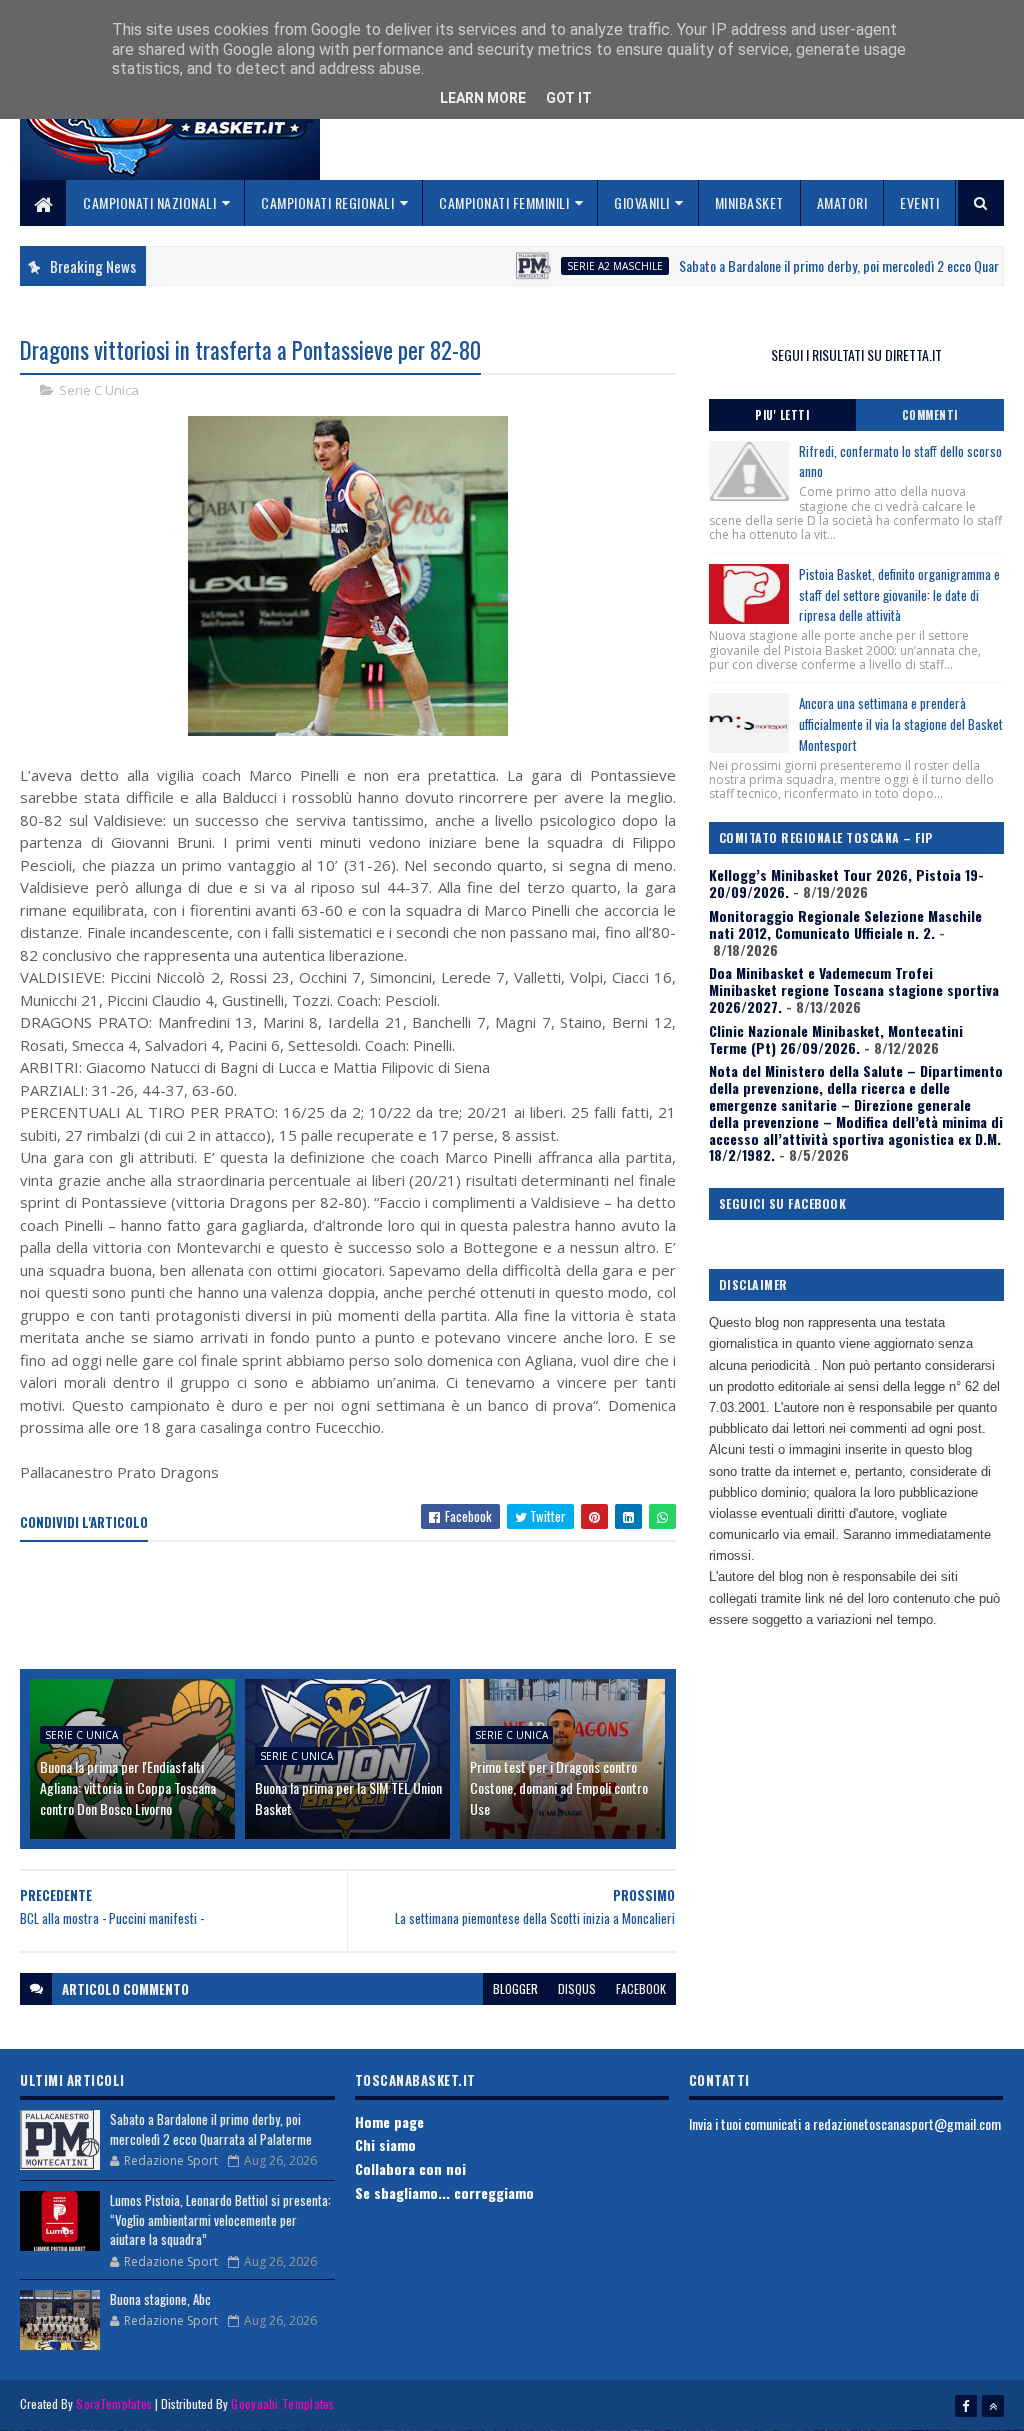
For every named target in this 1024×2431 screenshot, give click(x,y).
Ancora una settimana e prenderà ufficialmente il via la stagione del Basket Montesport (901, 724)
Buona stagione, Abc (160, 2299)
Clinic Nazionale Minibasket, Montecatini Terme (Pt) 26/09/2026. (836, 1039)
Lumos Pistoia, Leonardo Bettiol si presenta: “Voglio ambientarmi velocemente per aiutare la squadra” (220, 2219)
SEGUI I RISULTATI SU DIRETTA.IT (856, 354)
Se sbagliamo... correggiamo (444, 2192)
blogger (515, 1988)
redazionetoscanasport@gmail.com (907, 2123)
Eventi (919, 202)
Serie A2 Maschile (571, 266)
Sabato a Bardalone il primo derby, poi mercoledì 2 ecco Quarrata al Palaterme (211, 2129)
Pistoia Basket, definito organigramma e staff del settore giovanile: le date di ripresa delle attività (899, 595)
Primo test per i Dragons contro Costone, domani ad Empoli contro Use (559, 1787)
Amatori (842, 202)
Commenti (930, 415)
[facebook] (966, 2406)
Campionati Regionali (327, 202)
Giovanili (642, 202)
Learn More (483, 98)
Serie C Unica (99, 390)
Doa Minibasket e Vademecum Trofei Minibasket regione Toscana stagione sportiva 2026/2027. (854, 989)
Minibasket (749, 202)
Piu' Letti (782, 415)
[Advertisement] (384, 1607)
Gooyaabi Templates (282, 2403)
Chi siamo (385, 2144)
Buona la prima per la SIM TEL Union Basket (348, 1798)
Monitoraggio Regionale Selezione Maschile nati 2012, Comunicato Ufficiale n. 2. (845, 924)
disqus (577, 1988)
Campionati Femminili (504, 202)
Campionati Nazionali (149, 202)
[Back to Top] (993, 2406)
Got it (569, 98)
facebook (641, 1988)
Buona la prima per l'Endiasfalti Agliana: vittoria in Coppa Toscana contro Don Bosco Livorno (128, 1787)
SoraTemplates (114, 2403)
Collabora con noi (410, 2168)
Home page (389, 2121)
